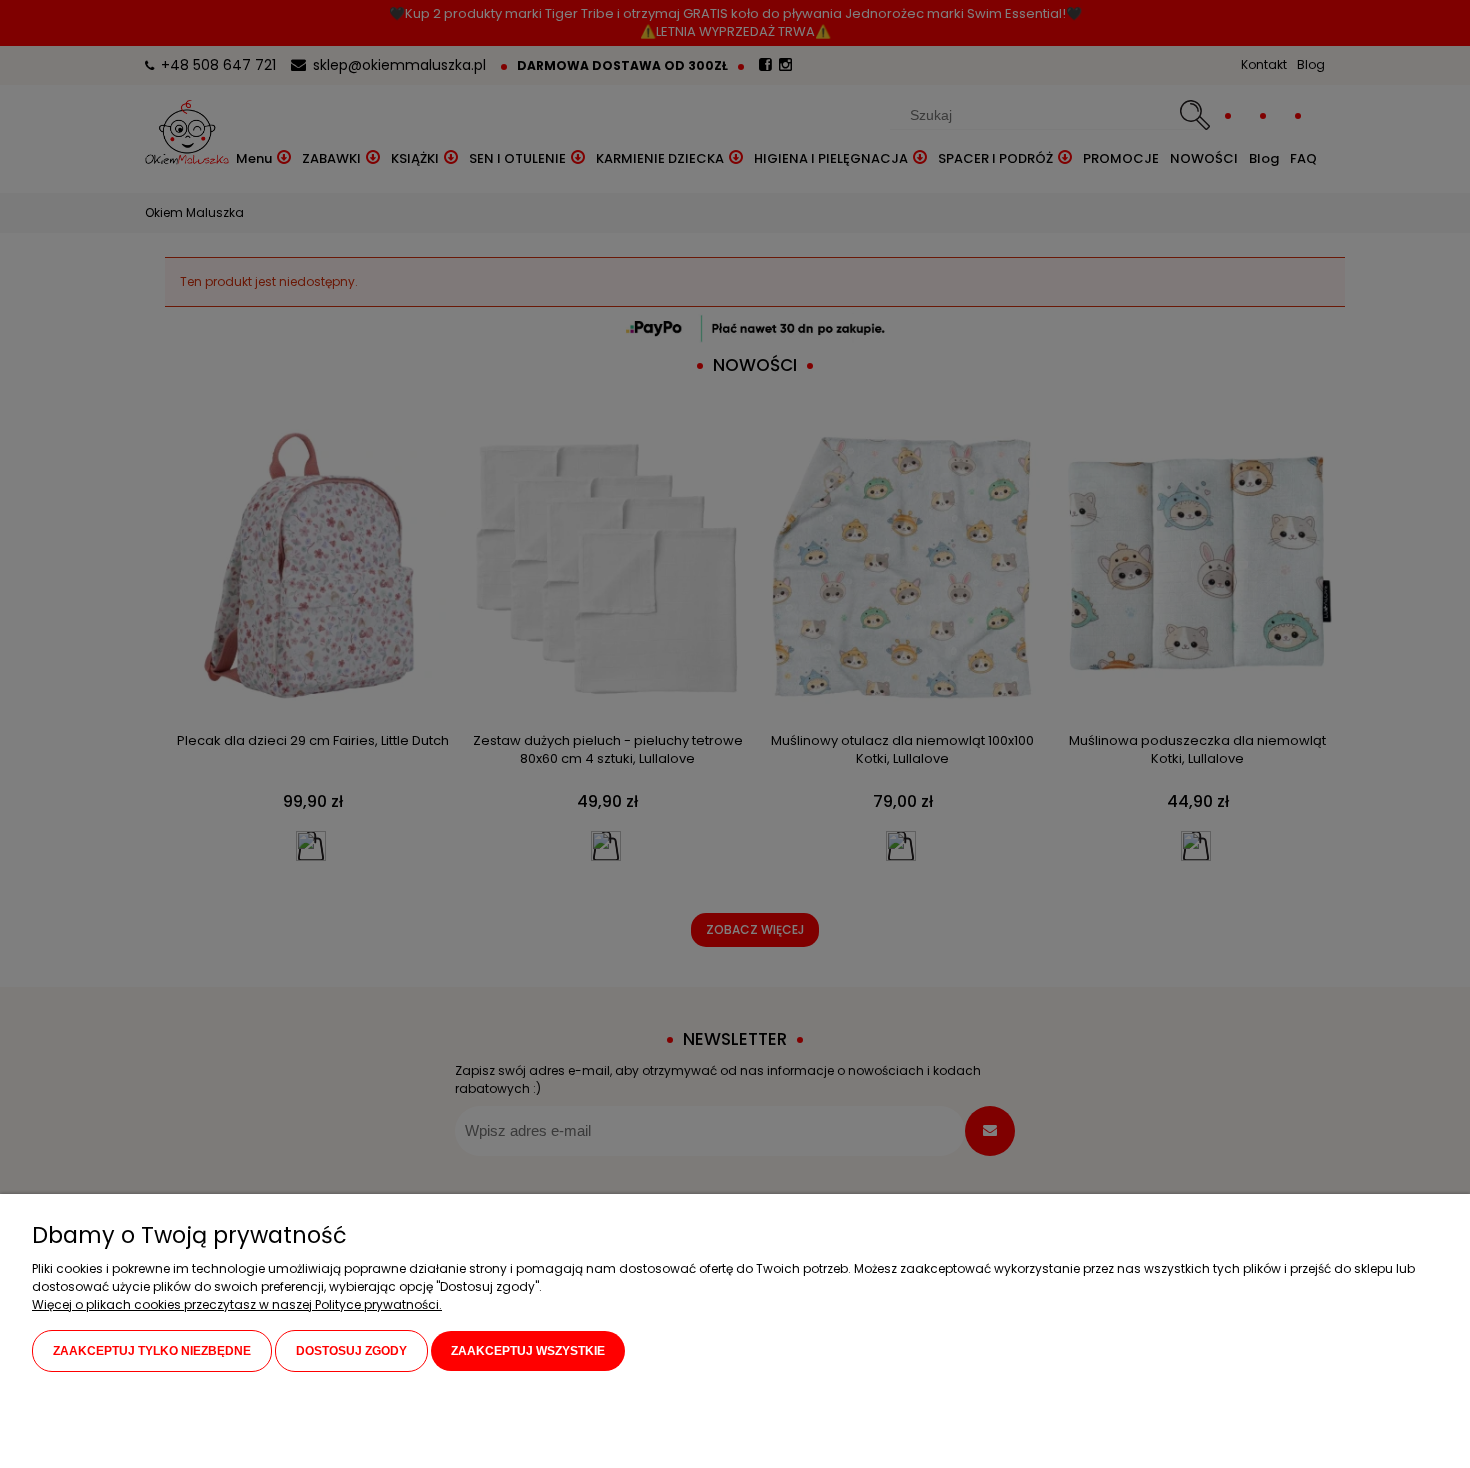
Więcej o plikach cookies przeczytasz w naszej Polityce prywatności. (237, 1304)
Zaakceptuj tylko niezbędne (152, 1351)
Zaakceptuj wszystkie (528, 1351)
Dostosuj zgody (351, 1351)
